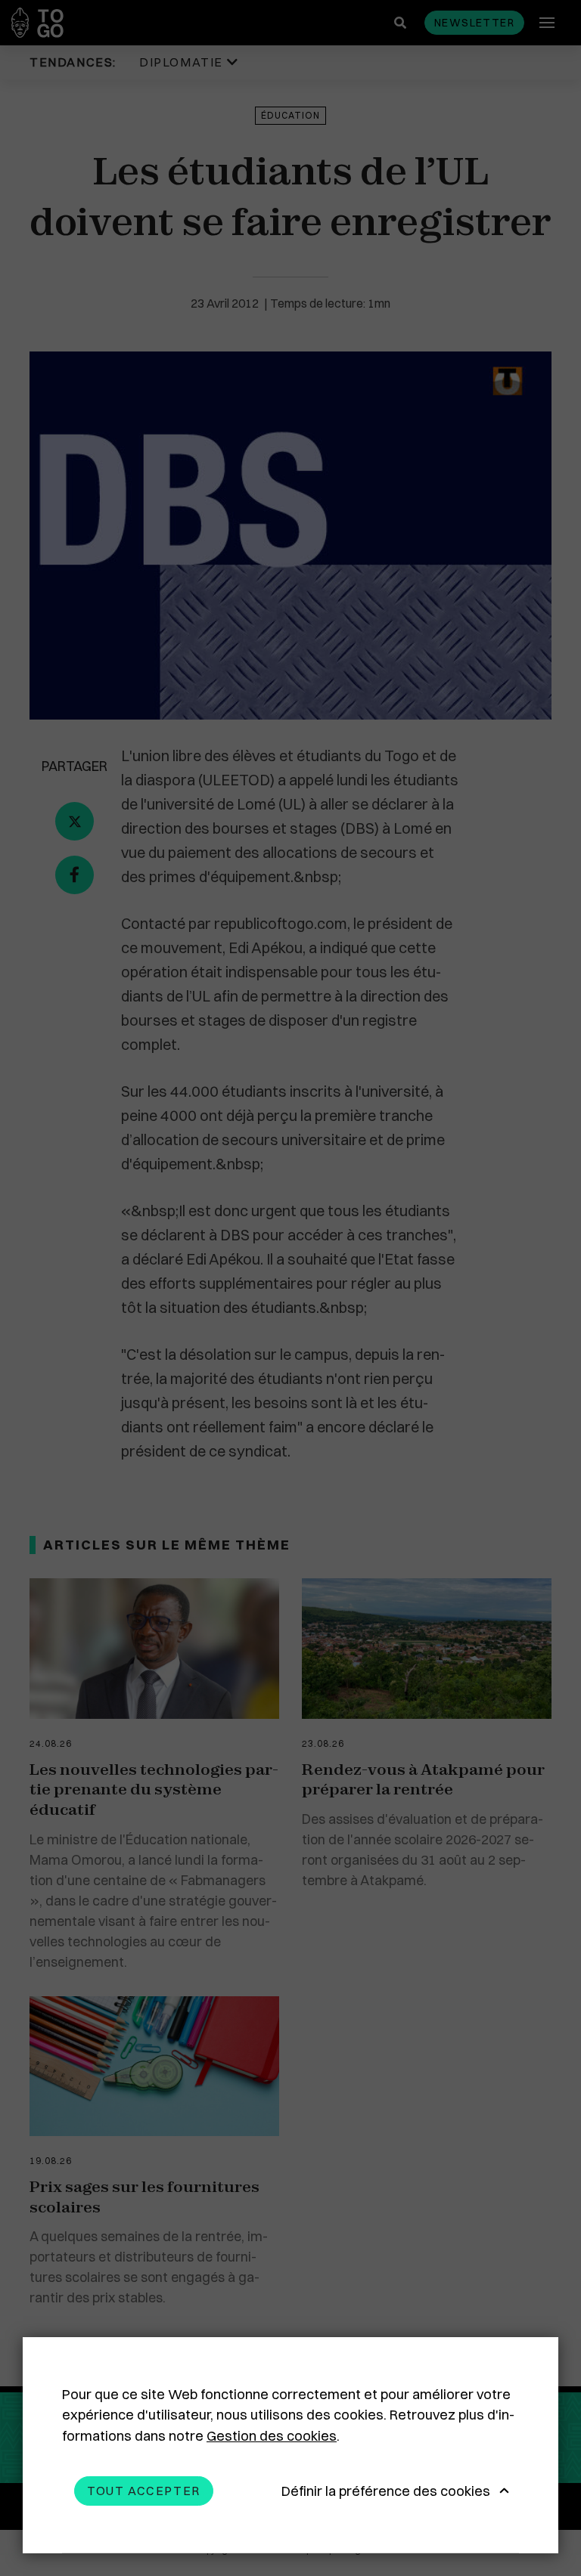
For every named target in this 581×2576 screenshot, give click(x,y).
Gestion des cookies (272, 2436)
